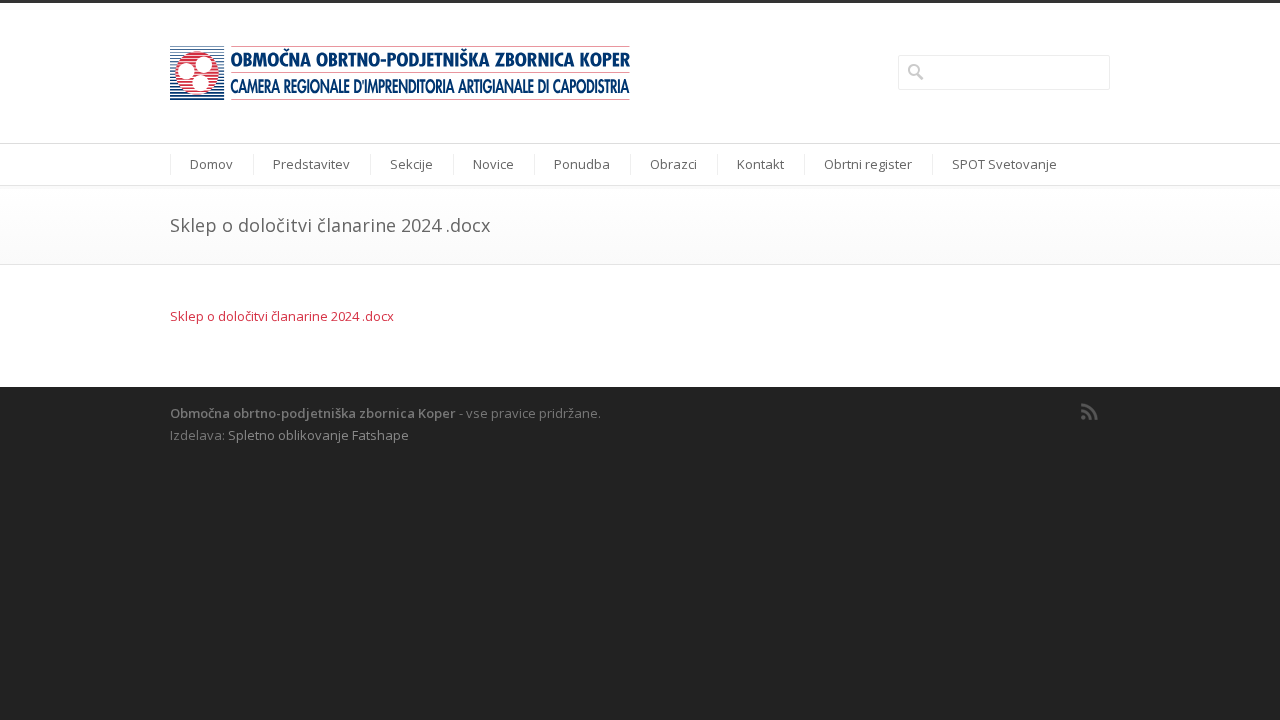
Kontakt (760, 164)
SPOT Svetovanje (1004, 164)
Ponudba (582, 164)
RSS (1090, 412)
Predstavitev (311, 164)
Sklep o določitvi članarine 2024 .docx (282, 316)
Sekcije (411, 164)
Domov (211, 164)
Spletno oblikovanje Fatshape (318, 435)
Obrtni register (868, 164)
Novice (493, 164)
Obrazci (673, 164)
